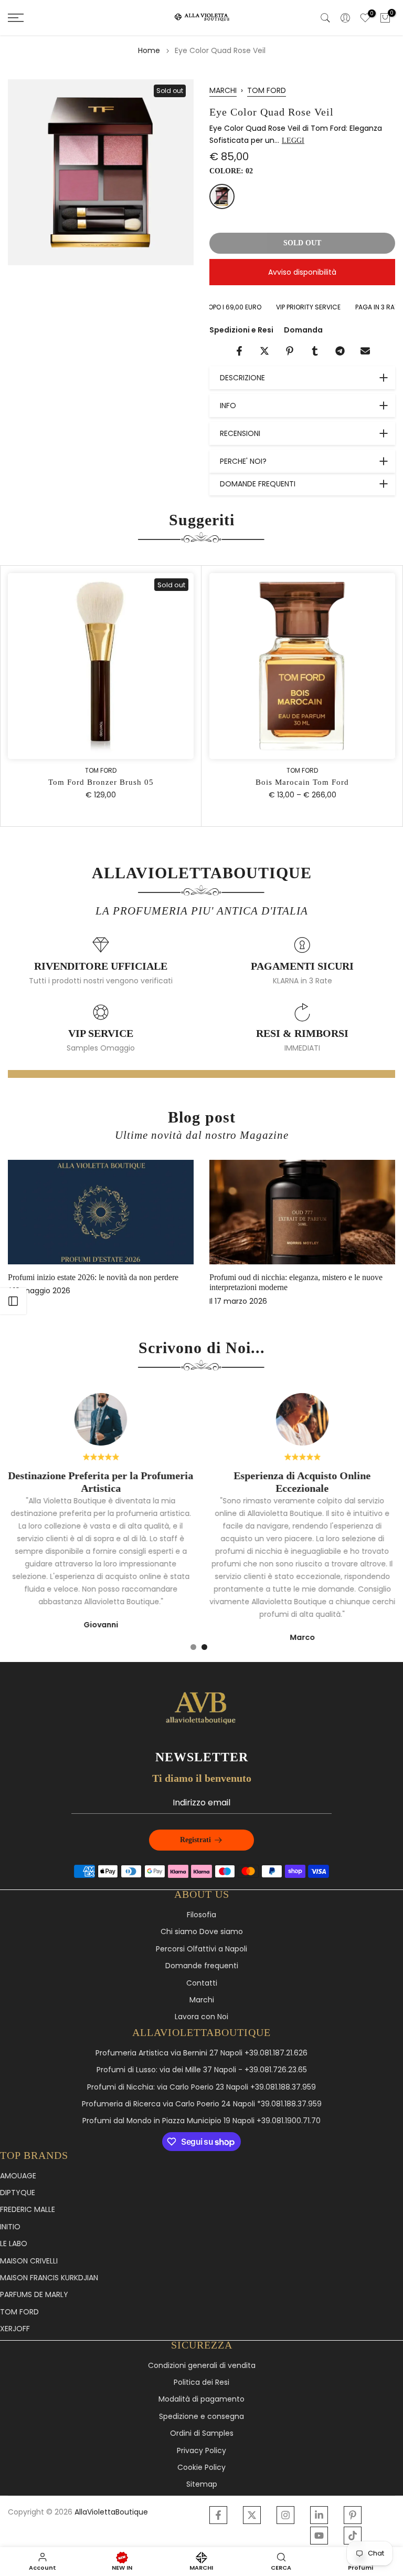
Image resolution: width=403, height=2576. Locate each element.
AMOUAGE (18, 2176)
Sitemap (202, 2484)
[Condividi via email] (365, 351)
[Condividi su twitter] (264, 351)
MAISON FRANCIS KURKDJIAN (49, 2278)
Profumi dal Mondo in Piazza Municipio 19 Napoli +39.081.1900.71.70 (201, 2121)
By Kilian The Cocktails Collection (79, 1277)
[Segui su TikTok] (353, 2536)
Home (149, 50)
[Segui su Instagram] (285, 2515)
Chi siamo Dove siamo (202, 1932)
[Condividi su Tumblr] (315, 351)
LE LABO (14, 2244)
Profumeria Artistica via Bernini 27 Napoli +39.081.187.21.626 (201, 2053)
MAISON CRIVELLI (29, 2261)
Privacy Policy (201, 2451)
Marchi (202, 2000)
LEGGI (293, 141)
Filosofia (201, 1915)
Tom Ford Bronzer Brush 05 (101, 783)
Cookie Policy (201, 2468)
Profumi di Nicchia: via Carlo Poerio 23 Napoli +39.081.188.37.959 (201, 2087)
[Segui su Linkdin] (319, 2515)
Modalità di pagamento (201, 2399)
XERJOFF (15, 2329)
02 (222, 196)
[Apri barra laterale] (13, 1301)
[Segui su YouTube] (319, 2536)
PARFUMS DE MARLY (34, 2295)
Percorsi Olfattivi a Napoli (201, 1949)
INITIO (10, 2227)
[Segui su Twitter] (252, 2515)
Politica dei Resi (201, 2382)
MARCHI (223, 90)
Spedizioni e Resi (241, 330)
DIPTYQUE (18, 2193)
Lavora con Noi (201, 2017)
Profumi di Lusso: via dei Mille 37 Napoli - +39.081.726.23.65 (202, 2070)
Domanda (303, 330)
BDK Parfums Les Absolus (268, 1277)
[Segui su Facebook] (218, 2515)
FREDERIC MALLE (28, 2210)
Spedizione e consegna (201, 2417)
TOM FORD (267, 90)
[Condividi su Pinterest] (290, 351)
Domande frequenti (202, 1966)
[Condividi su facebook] (239, 351)
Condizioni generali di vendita (202, 2366)
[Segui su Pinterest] (353, 2515)
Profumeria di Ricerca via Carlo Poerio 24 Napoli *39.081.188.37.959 (202, 2104)
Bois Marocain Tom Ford (302, 783)
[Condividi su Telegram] (340, 351)
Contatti (202, 1983)
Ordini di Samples (202, 2433)
